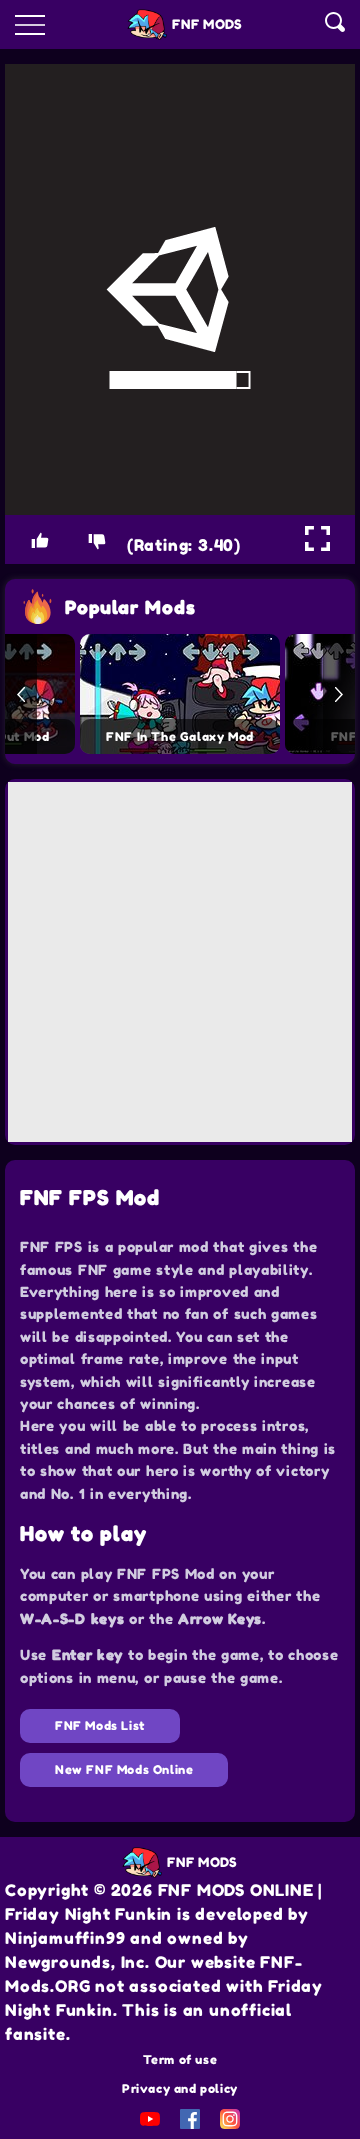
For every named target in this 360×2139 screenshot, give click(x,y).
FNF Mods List (100, 1725)
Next (339, 694)
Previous (21, 694)
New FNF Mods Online (124, 1769)
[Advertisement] (180, 962)
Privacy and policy (180, 2088)
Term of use (180, 2059)
